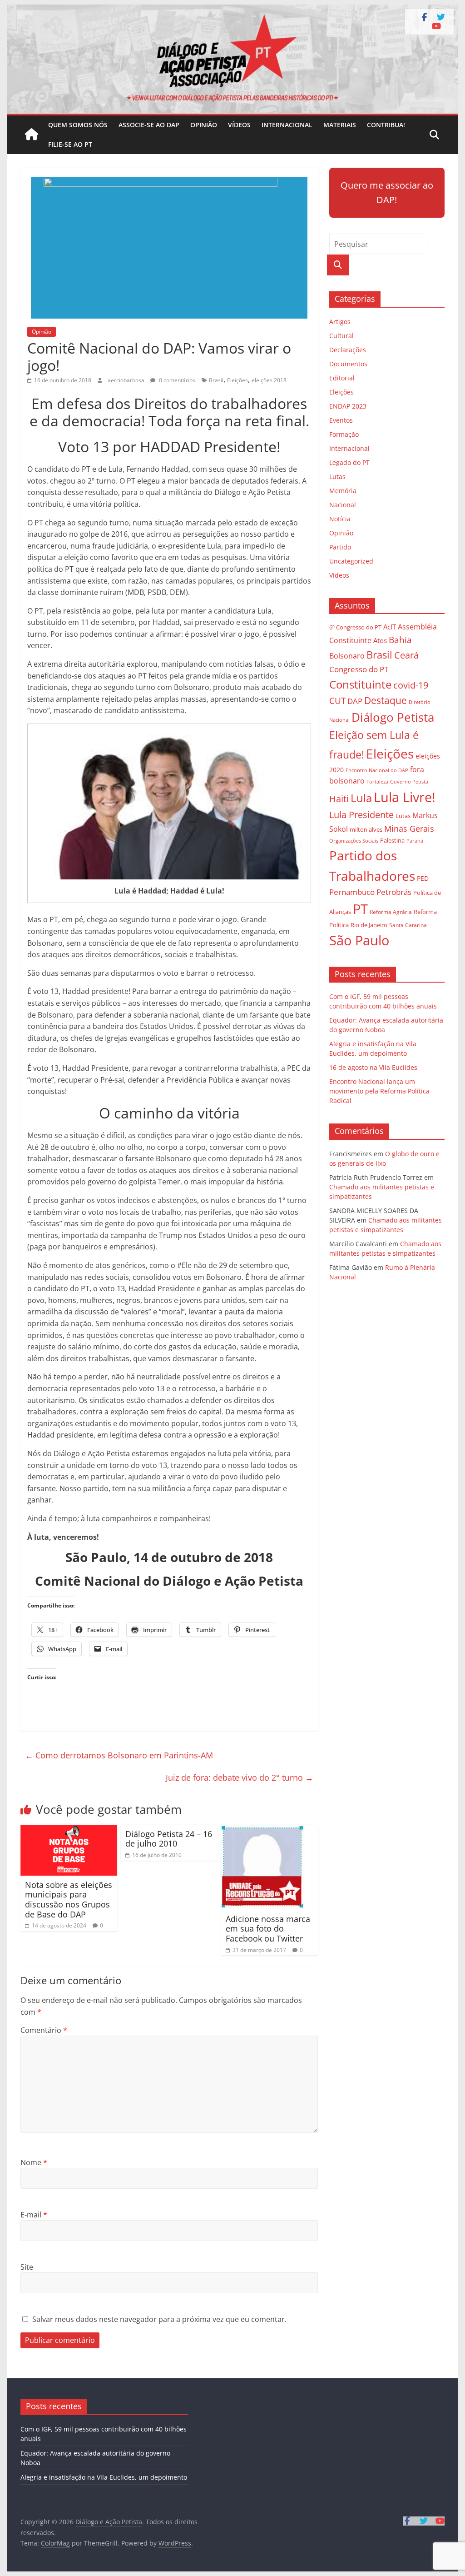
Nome (34, 2162)
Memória (343, 491)
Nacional (343, 505)
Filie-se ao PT (70, 144)
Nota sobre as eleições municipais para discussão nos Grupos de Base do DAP (69, 1900)
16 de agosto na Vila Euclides (373, 1067)
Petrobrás (394, 892)
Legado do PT (349, 462)
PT (360, 909)
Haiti (339, 799)
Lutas (337, 477)
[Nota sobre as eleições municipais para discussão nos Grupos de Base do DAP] (69, 1830)
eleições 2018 (269, 380)
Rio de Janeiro (369, 925)
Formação (344, 434)
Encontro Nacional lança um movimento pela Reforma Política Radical (379, 1091)
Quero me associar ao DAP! (387, 192)
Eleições (237, 380)
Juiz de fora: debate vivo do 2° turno (240, 1777)
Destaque (386, 700)
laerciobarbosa (126, 380)
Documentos (348, 364)
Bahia (400, 640)
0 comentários (176, 380)
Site (27, 2267)
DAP (355, 701)
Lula (361, 798)
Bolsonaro (347, 656)
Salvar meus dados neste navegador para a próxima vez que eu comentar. (159, 2319)
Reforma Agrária (391, 912)
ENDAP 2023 (348, 406)
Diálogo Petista (393, 717)
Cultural (341, 336)
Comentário (44, 2030)
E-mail (34, 2215)
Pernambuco (352, 892)
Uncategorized (351, 561)
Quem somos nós (78, 125)
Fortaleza (377, 782)
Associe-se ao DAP (149, 125)
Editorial (342, 378)
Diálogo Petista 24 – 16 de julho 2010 (169, 1839)
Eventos (341, 420)
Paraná (415, 841)
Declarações (348, 350)
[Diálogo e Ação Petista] (232, 10)
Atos (380, 640)
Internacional (287, 125)
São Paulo (359, 940)
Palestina (392, 841)
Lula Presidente (361, 815)
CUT (337, 701)
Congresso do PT (359, 669)
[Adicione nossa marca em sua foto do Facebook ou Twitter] (263, 1830)
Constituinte (360, 684)
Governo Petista (409, 781)
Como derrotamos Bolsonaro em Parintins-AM (119, 1755)
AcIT (390, 627)
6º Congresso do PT (355, 627)
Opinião (204, 125)
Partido (340, 547)
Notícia (340, 519)
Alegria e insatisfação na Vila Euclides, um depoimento (104, 2477)
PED (423, 878)
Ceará (406, 655)
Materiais (340, 125)
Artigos (340, 322)
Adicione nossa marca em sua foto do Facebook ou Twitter (268, 1929)
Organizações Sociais (354, 841)
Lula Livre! (405, 797)
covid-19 (411, 685)
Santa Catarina (408, 925)
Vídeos (239, 125)
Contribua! (386, 125)
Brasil (216, 380)
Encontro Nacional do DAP (377, 770)
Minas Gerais (409, 828)
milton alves (366, 829)
